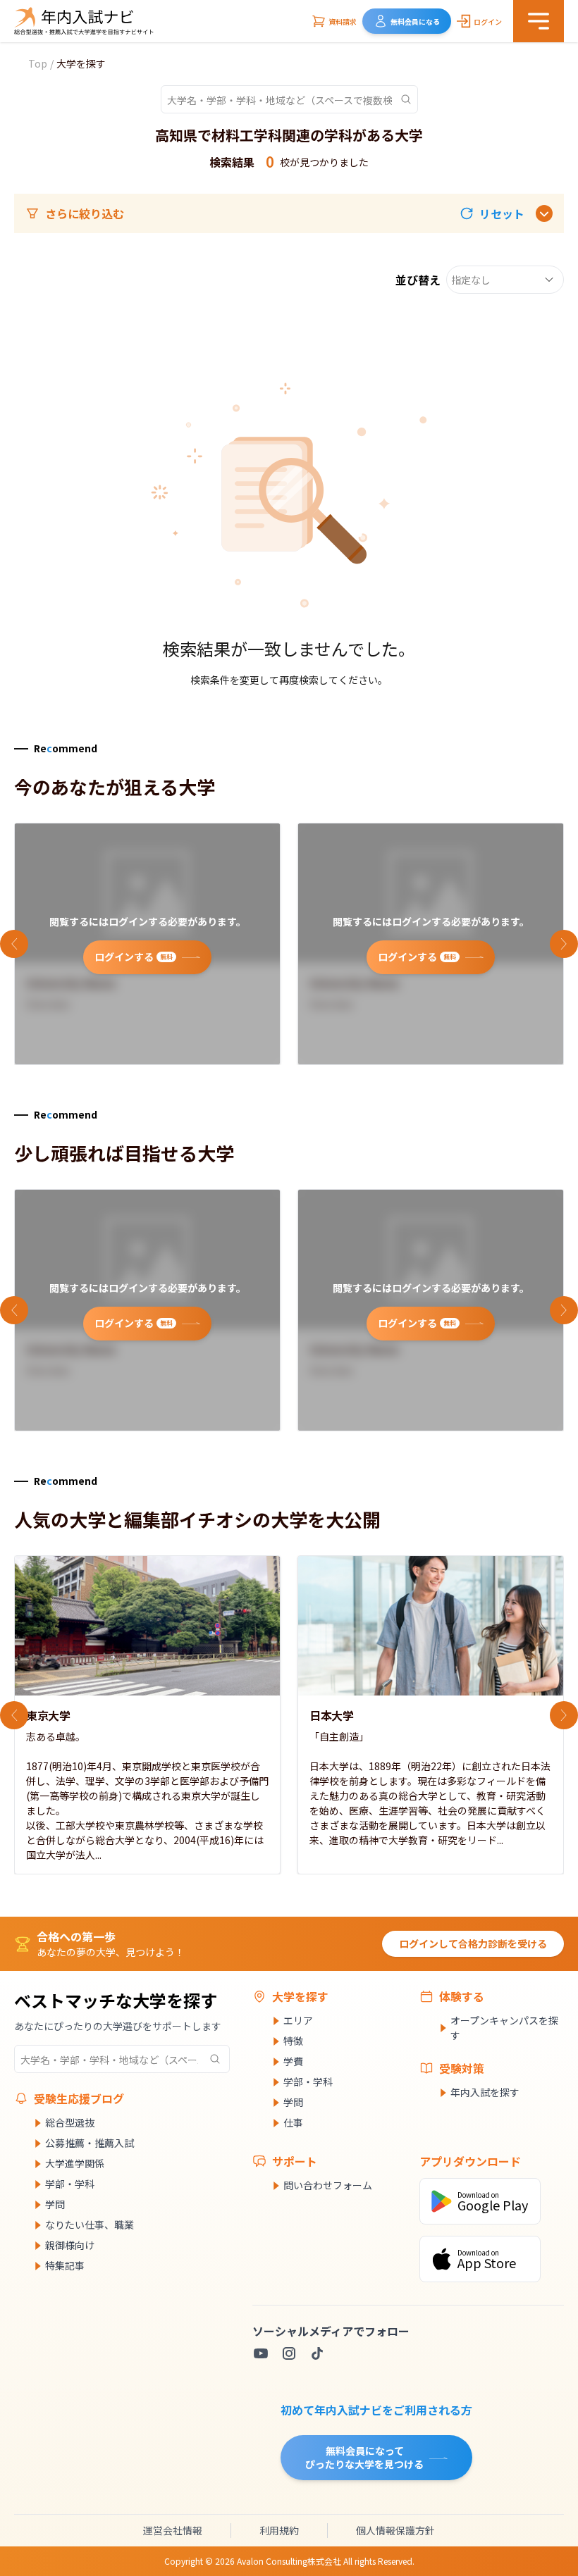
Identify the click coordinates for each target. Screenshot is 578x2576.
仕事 (293, 2122)
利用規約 (279, 2530)
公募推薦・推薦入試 (90, 2143)
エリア (298, 2020)
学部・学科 (70, 2184)
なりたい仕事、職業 (90, 2225)
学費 (293, 2061)
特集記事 (65, 2265)
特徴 (293, 2041)
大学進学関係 (75, 2163)
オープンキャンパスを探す (504, 2028)
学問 (55, 2204)
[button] (492, 213)
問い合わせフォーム (328, 2185)
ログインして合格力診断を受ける (473, 1943)
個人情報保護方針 (395, 2530)
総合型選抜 (70, 2122)
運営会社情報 (173, 2530)
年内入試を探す (485, 2092)
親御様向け (70, 2245)
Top (38, 63)
